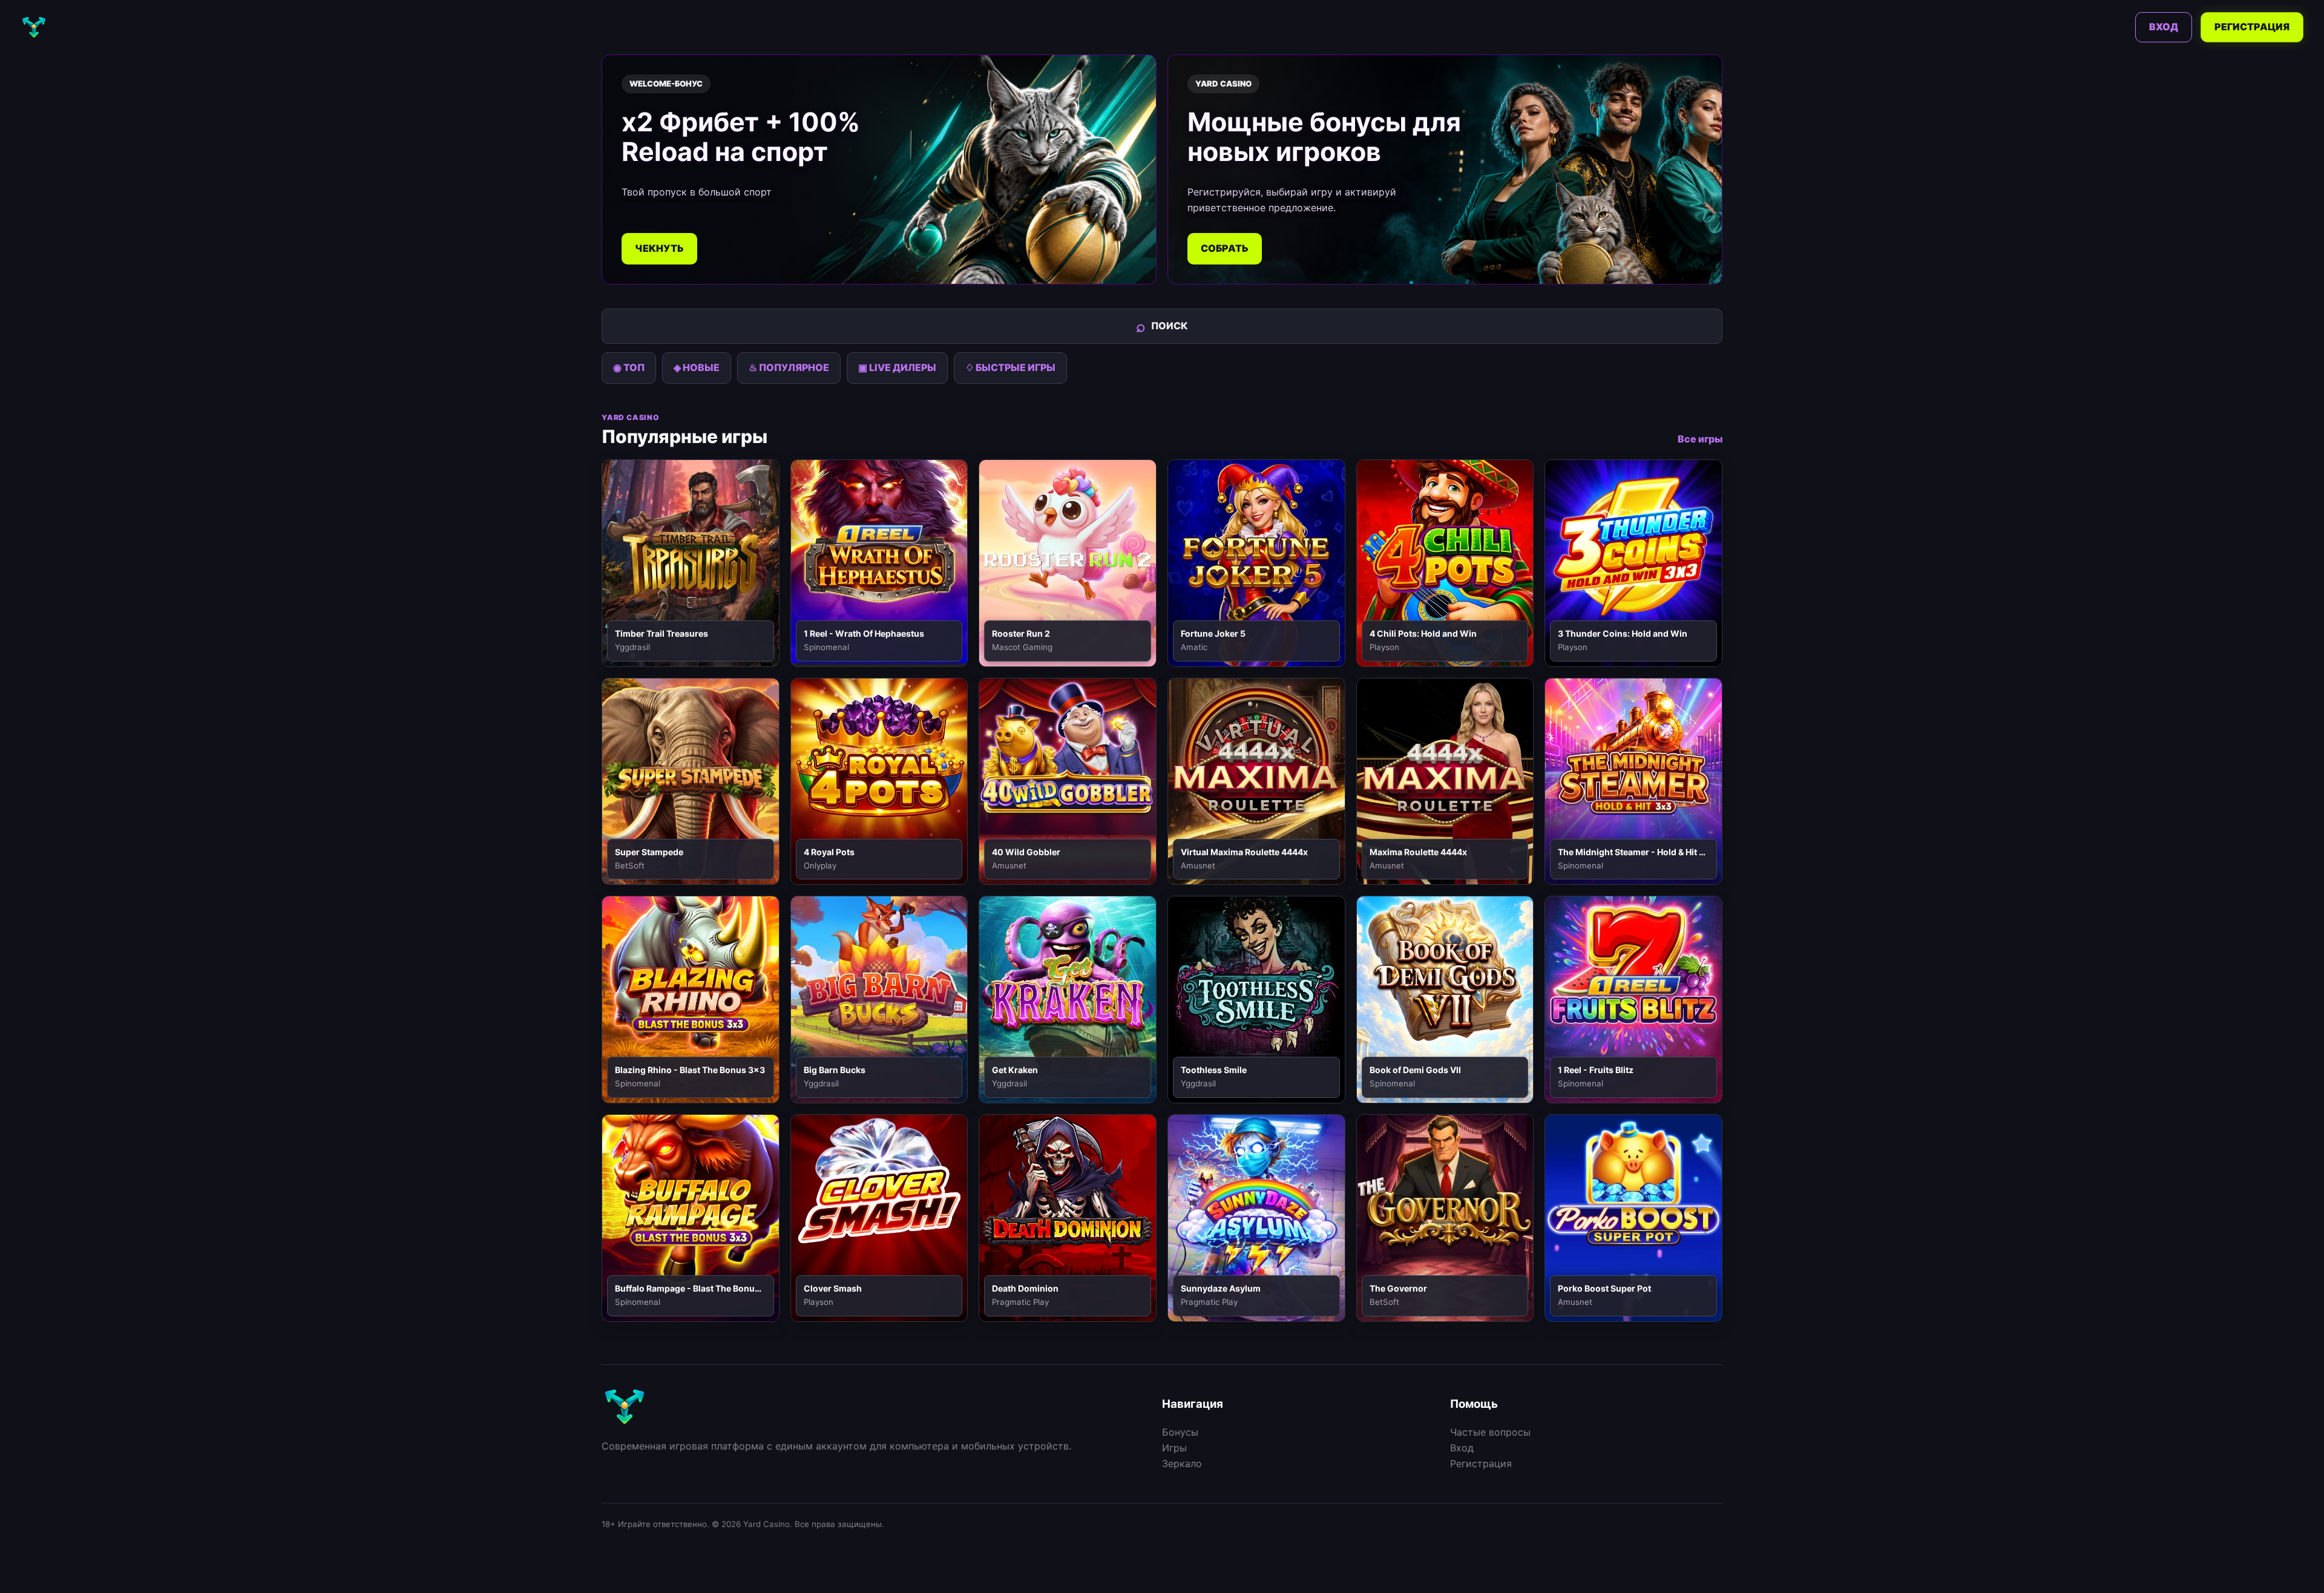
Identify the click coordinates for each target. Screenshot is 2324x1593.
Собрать (1225, 248)
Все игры (1700, 439)
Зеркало (1182, 1463)
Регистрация (2252, 27)
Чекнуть (659, 248)
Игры (1174, 1448)
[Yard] (34, 27)
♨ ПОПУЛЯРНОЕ (789, 367)
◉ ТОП (629, 367)
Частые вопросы (1490, 1432)
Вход (2164, 27)
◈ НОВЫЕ (697, 367)
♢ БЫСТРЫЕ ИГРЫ (1010, 367)
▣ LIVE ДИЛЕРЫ (897, 367)
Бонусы (1180, 1432)
